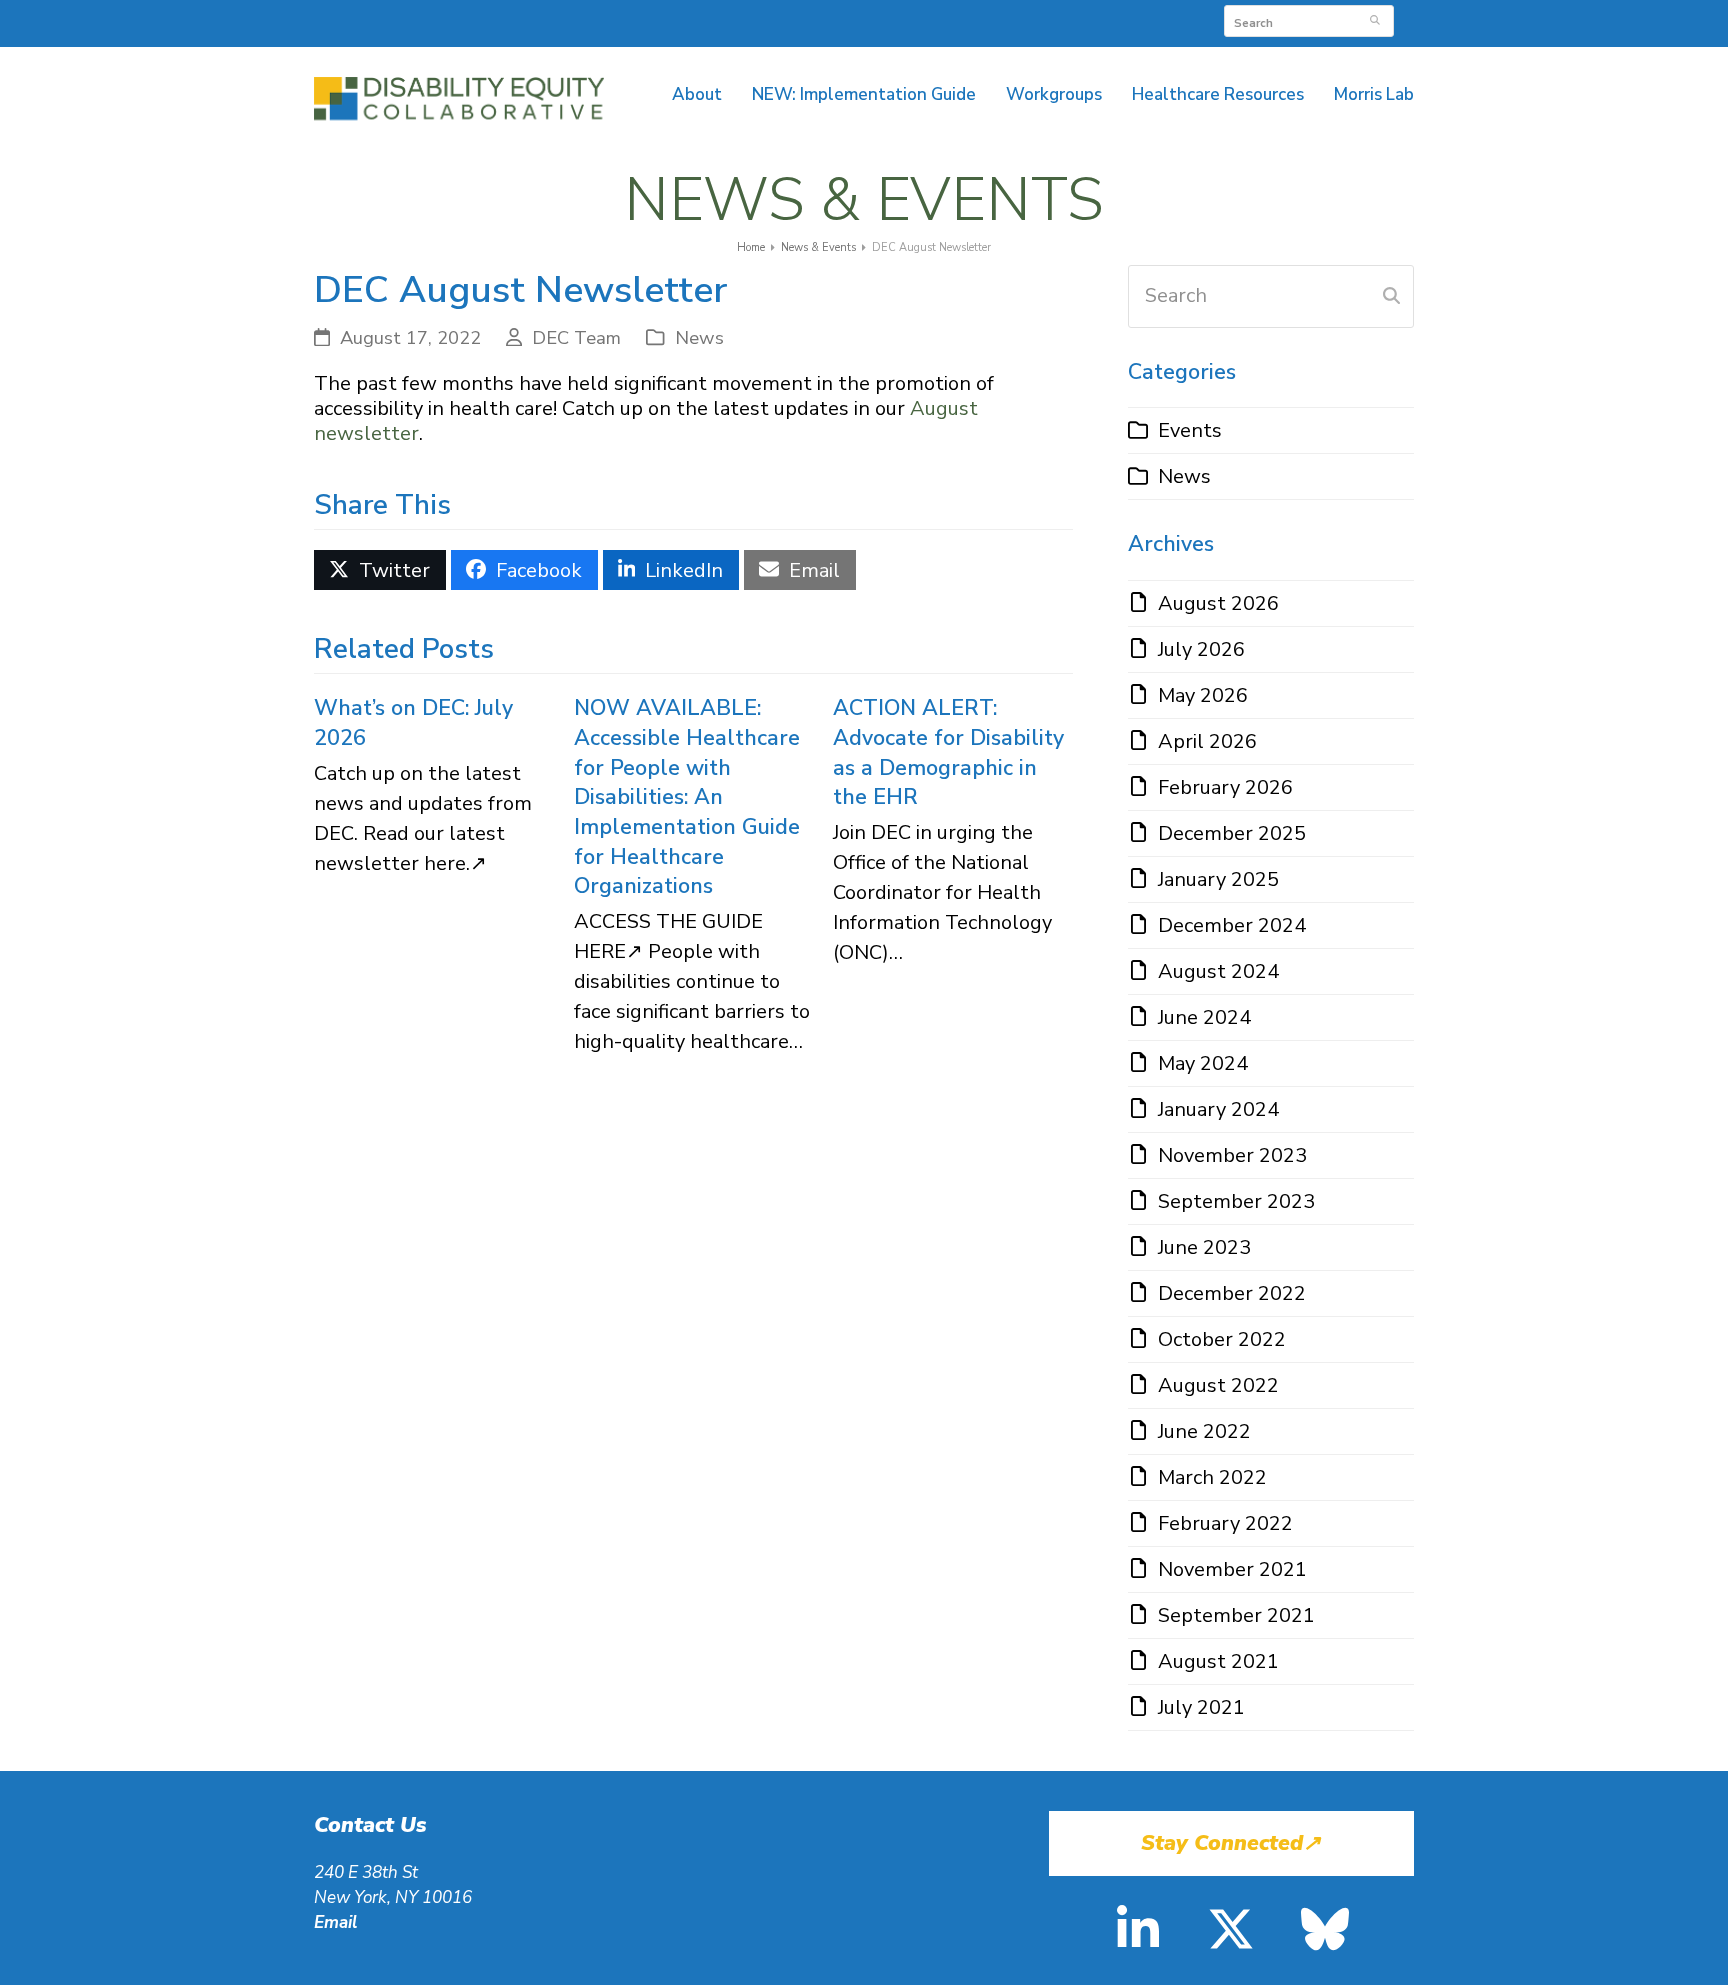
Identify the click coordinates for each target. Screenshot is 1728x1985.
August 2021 (1218, 1661)
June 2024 (1204, 1017)
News (699, 338)
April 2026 (1207, 741)
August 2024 (1218, 971)
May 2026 (1203, 695)
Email (335, 1922)
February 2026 (1225, 787)
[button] (380, 570)
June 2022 (1204, 1431)
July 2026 (1201, 649)
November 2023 (1232, 1155)
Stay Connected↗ (1231, 1843)
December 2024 (1232, 925)
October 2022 (1222, 1339)
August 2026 (1218, 603)
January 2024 (1218, 1109)
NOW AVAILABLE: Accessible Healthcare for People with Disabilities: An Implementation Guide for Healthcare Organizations (687, 797)
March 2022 (1212, 1477)
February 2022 (1225, 1523)
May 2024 (1203, 1063)
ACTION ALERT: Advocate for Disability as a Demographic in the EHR (948, 752)
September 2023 (1236, 1201)
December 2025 (1232, 833)
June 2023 (1204, 1247)
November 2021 (1232, 1569)
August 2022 (1218, 1385)
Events (1190, 430)
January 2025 (1218, 879)
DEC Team (576, 338)
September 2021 (1236, 1615)
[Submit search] (1375, 21)
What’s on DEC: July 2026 (413, 723)
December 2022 (1232, 1293)
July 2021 (1201, 1707)
